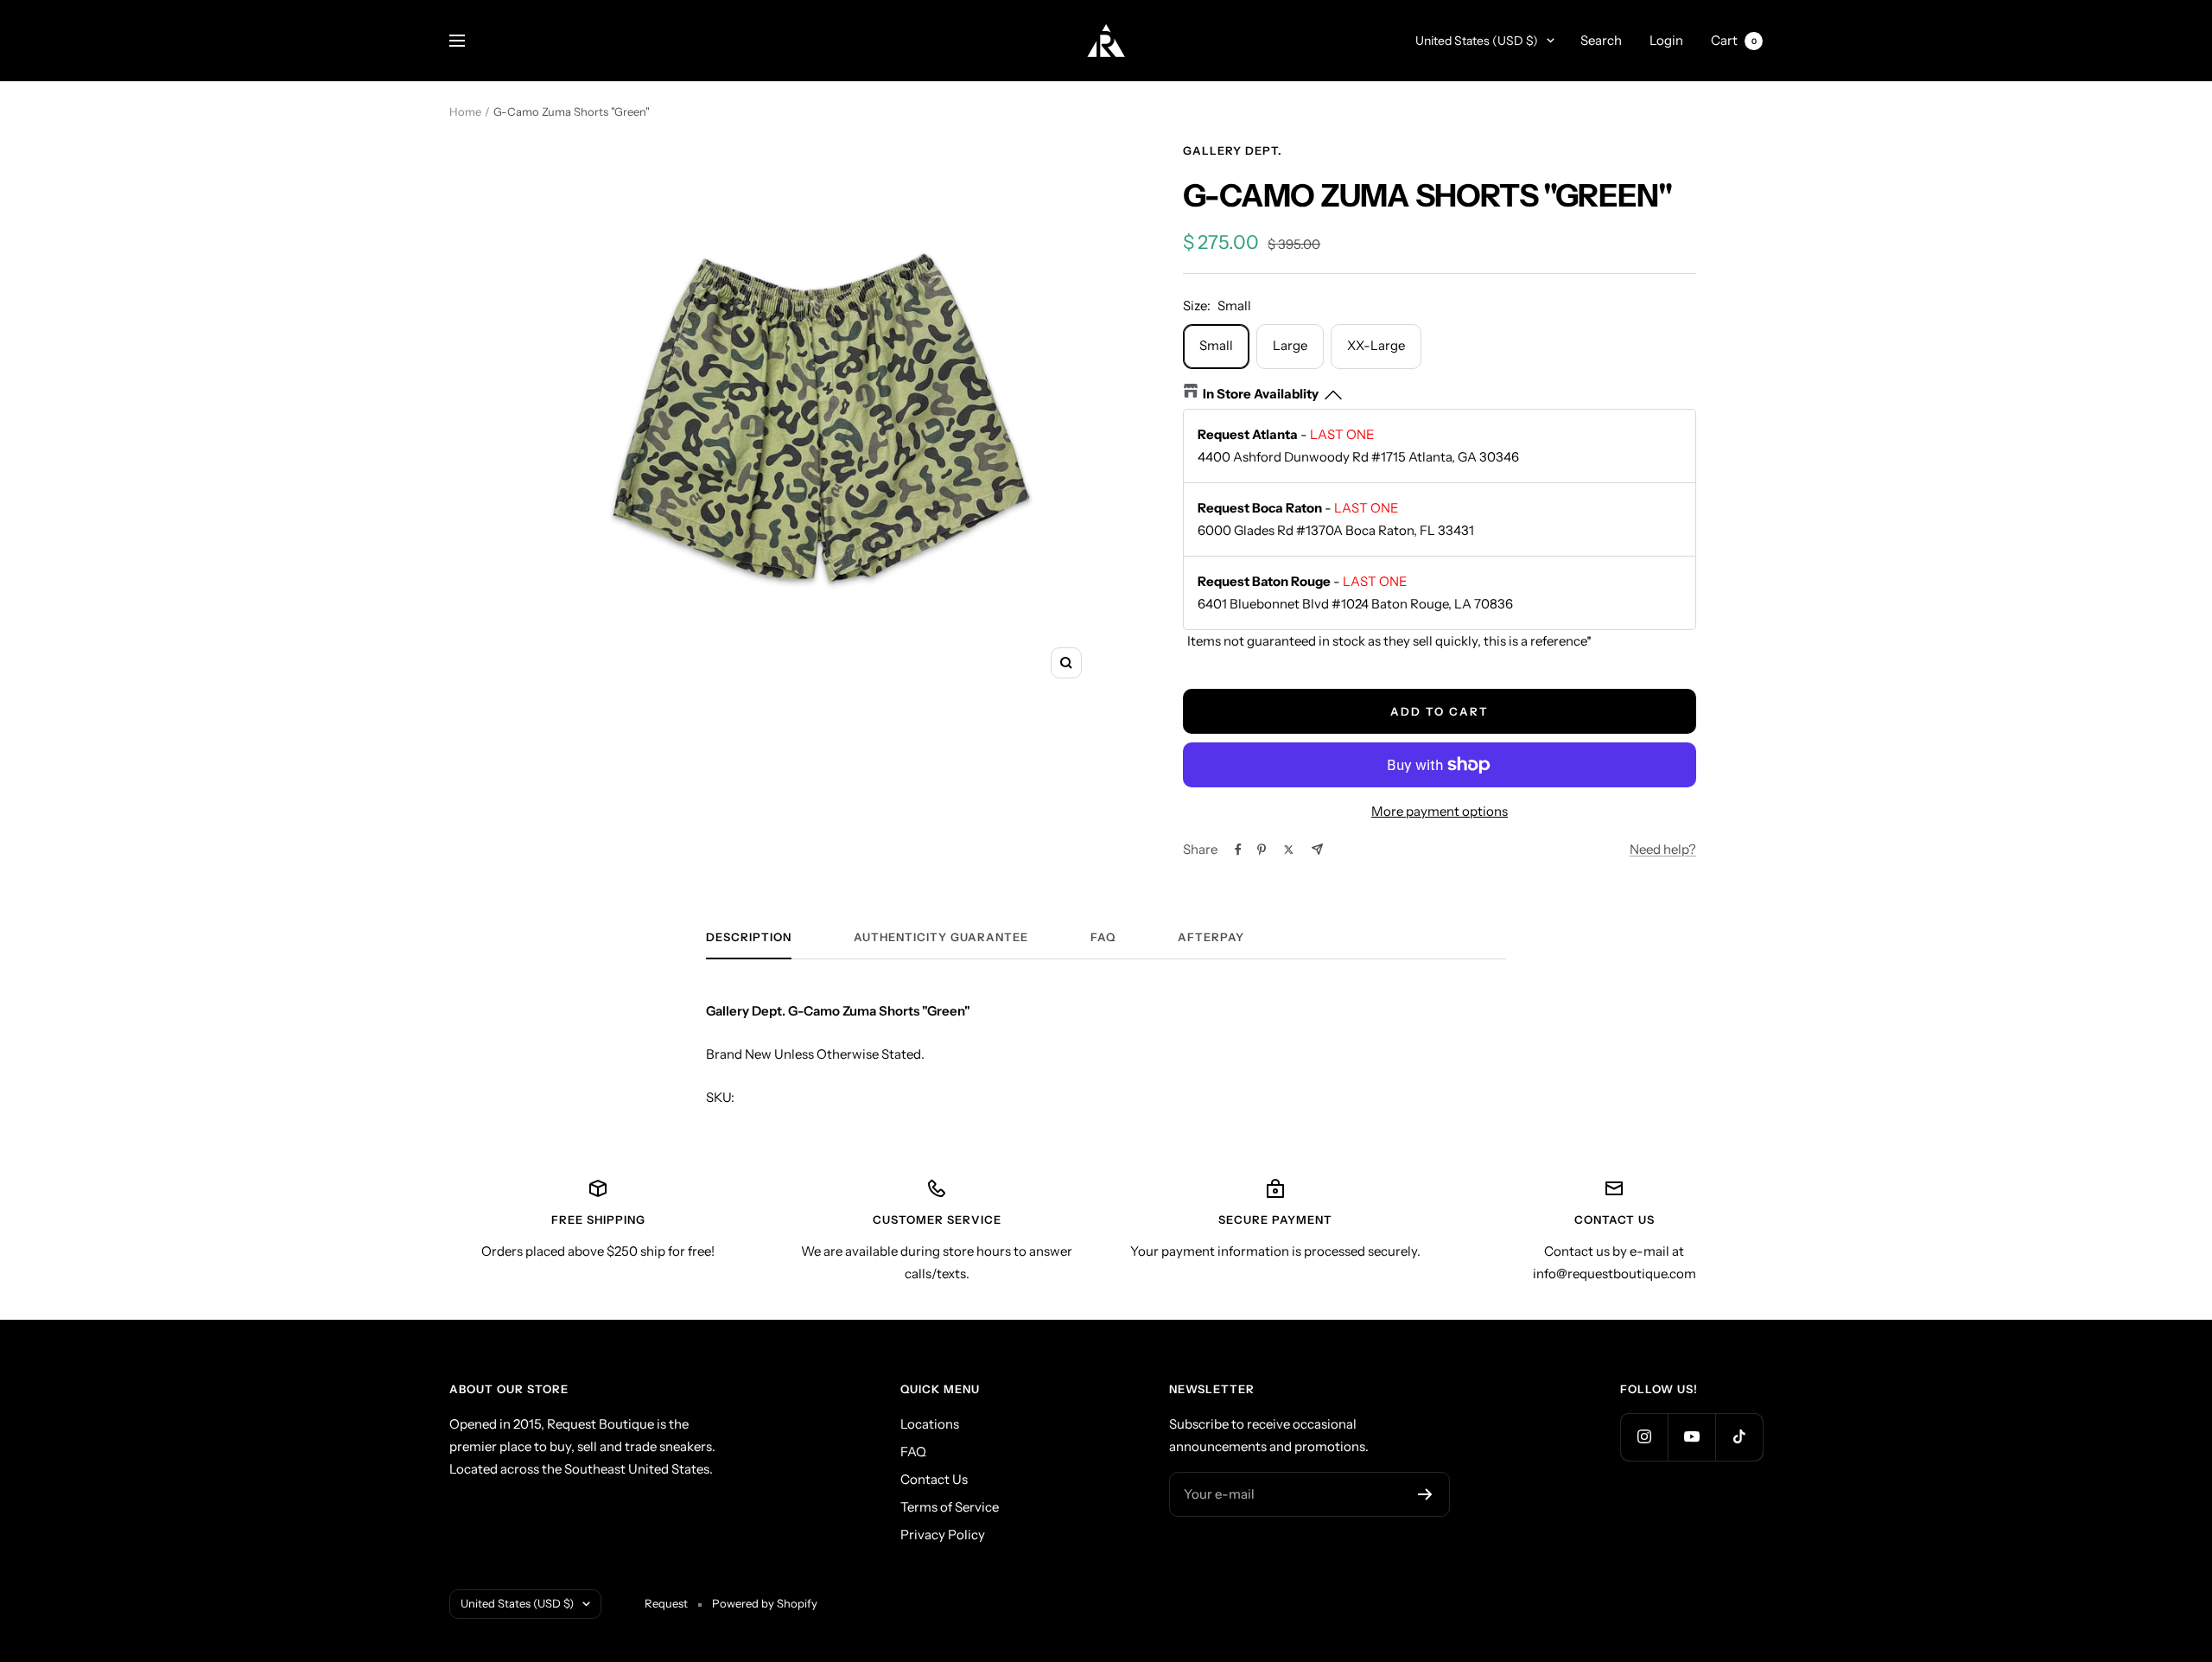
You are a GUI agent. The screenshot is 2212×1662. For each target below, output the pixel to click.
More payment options (1440, 811)
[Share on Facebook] (1238, 850)
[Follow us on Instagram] (1644, 1437)
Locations (930, 1424)
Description (749, 937)
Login (1666, 40)
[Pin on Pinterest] (1262, 850)
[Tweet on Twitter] (1289, 850)
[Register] (1425, 1494)
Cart (1734, 40)
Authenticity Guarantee (941, 937)
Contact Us (934, 1479)
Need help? (1663, 849)
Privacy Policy (943, 1535)
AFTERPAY (1211, 937)
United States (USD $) (1477, 41)
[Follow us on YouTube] (1691, 1437)
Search (1601, 40)
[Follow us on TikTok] (1739, 1437)
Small (1216, 345)
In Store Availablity (1261, 394)
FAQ (1103, 937)
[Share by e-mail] (1317, 849)
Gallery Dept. (1233, 150)
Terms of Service (950, 1507)
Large (1290, 345)
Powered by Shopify (765, 1603)
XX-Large (1376, 345)
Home (465, 111)
